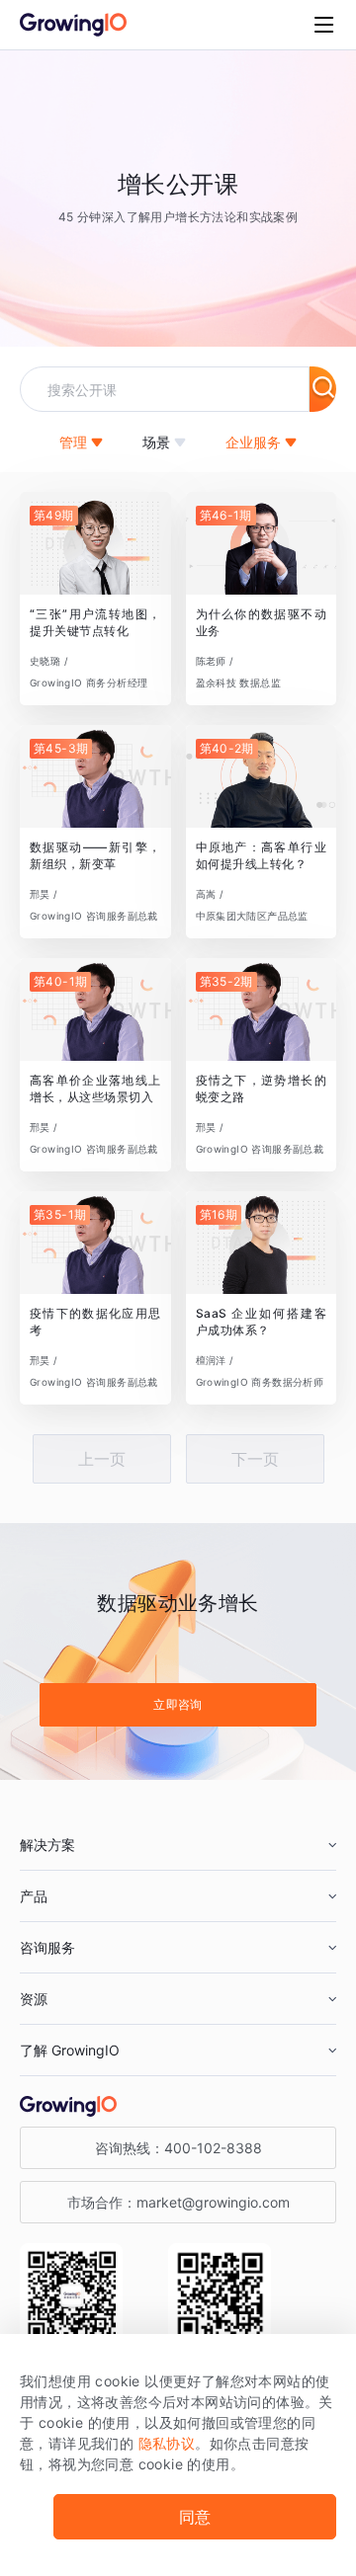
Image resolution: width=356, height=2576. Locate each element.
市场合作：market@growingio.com (178, 2202)
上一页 (102, 1459)
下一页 (255, 1459)
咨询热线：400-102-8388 (178, 2148)
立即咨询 (178, 1704)
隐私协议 (167, 2443)
